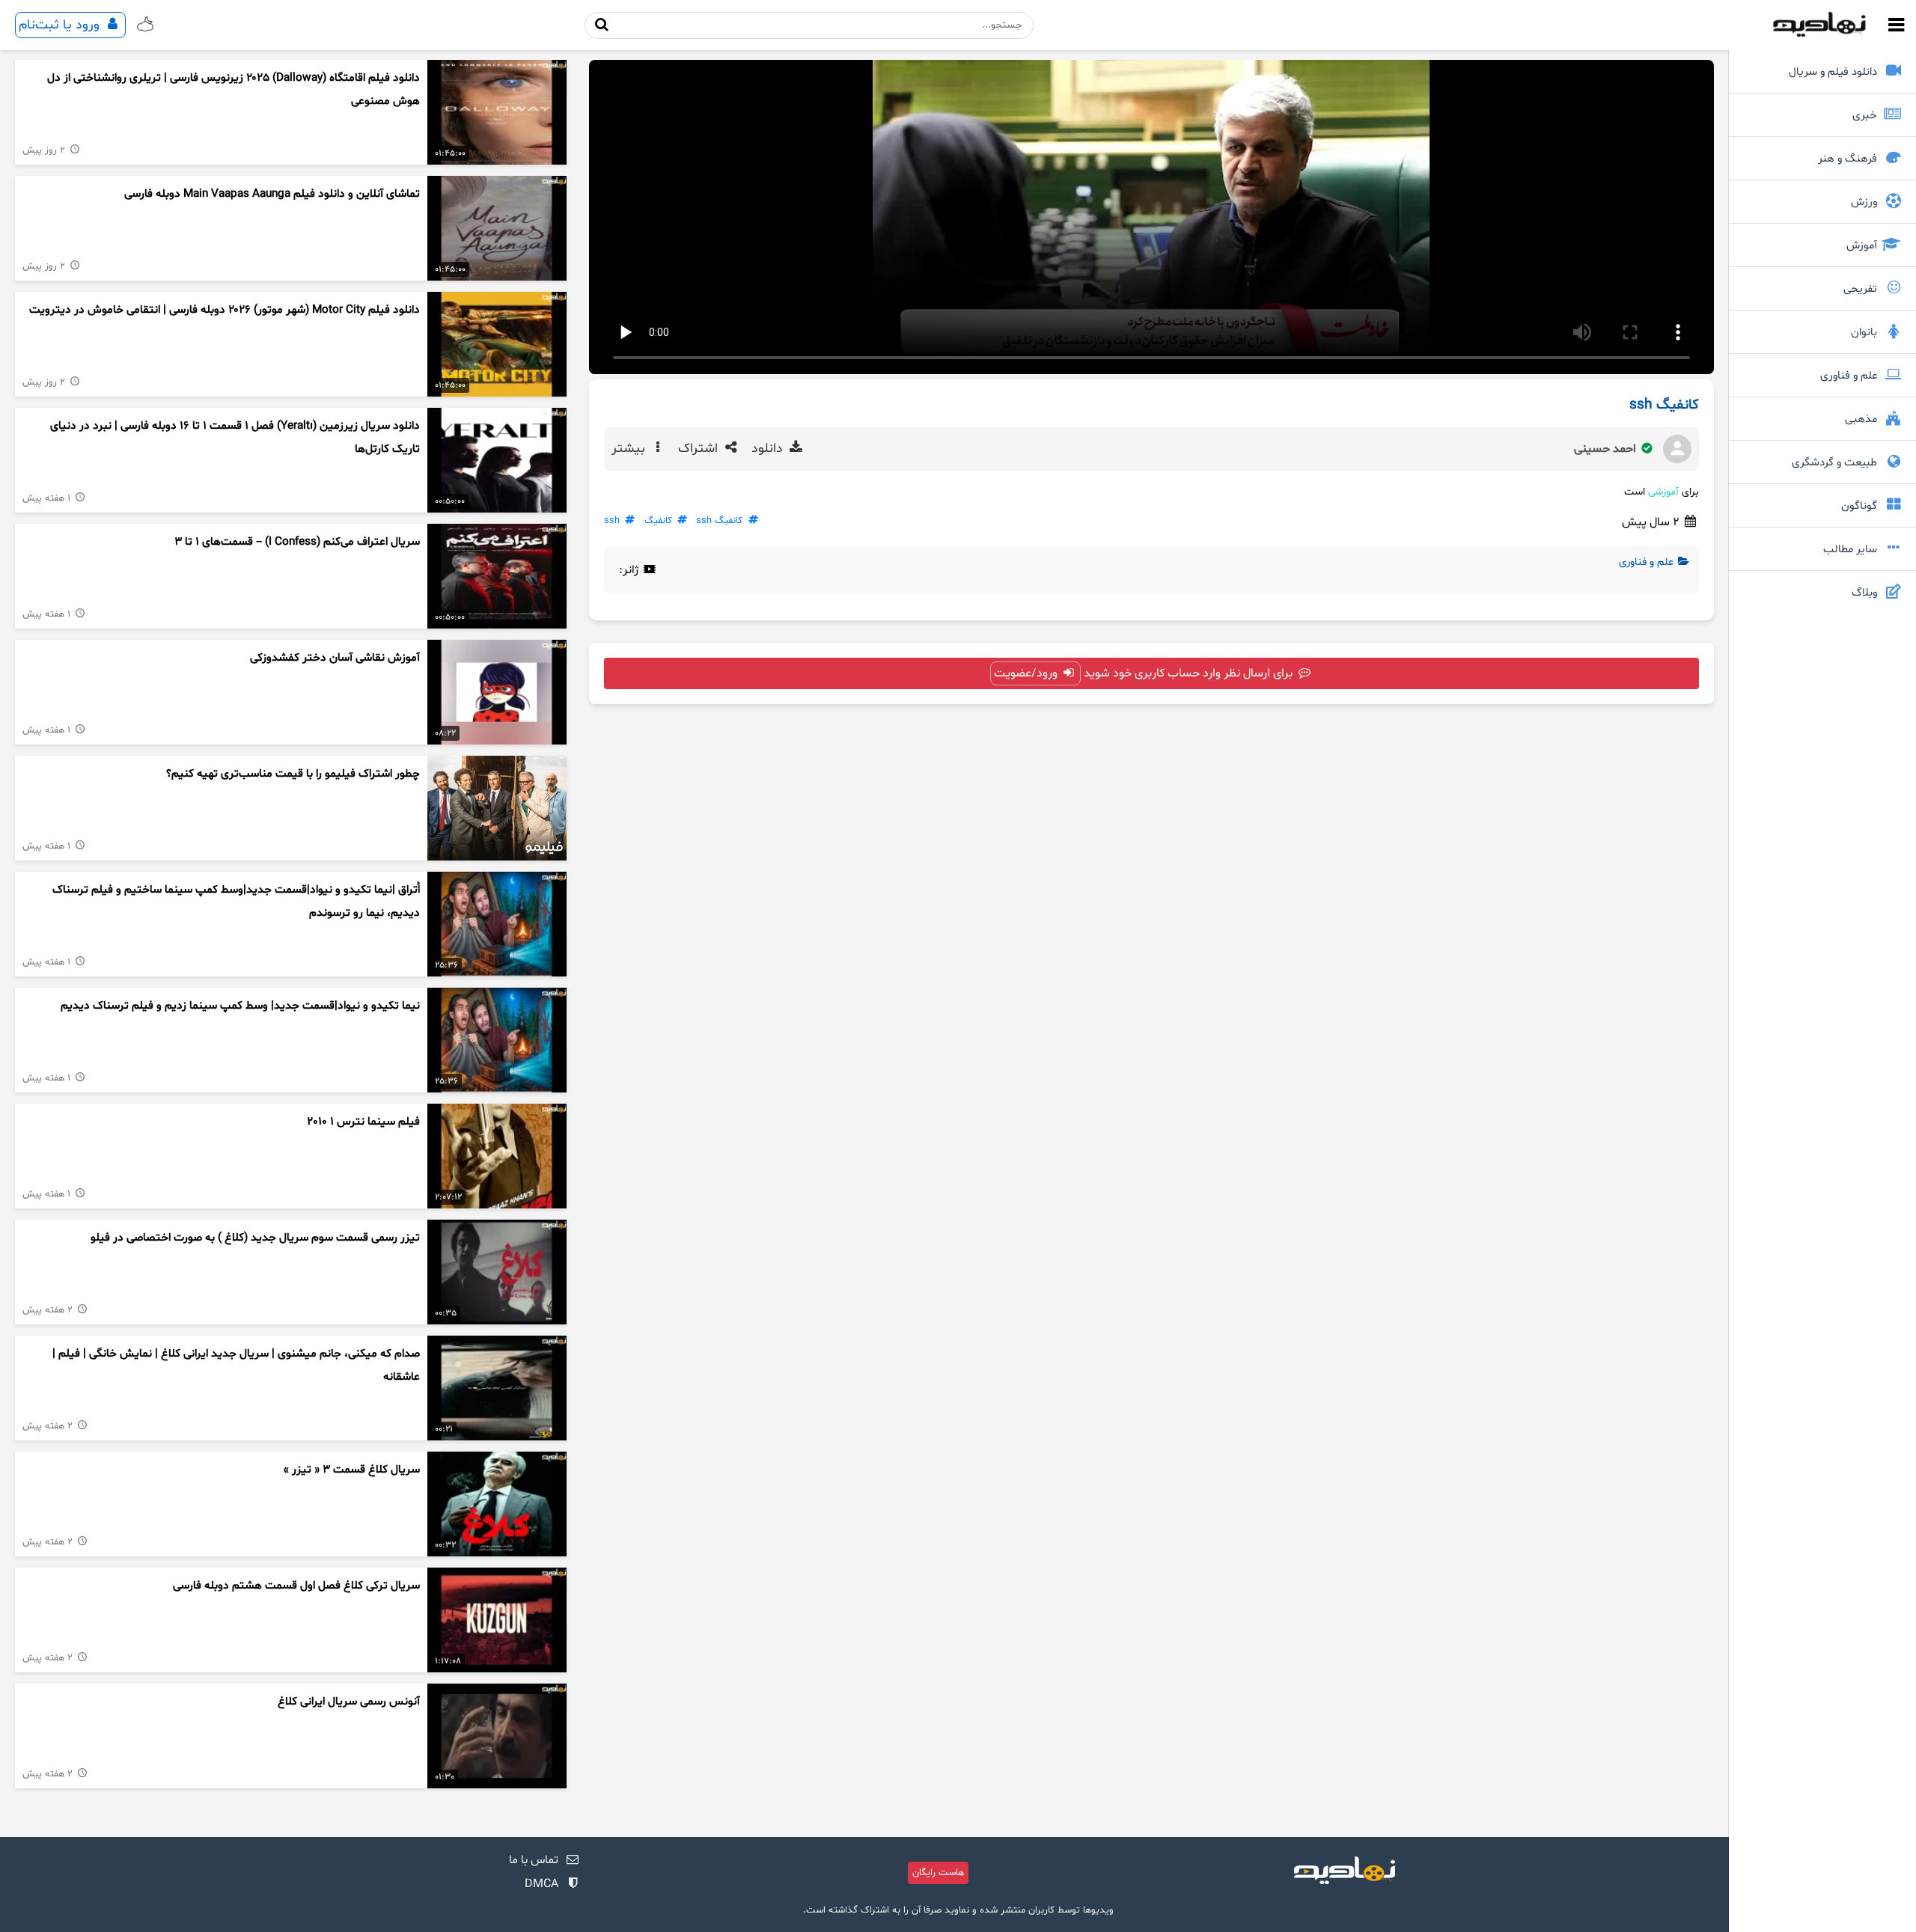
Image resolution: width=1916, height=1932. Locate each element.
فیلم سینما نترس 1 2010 (363, 1122)
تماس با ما (534, 1860)
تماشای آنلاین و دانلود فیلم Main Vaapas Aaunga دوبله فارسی (272, 194)
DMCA (541, 1884)
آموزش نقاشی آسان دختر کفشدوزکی (335, 658)
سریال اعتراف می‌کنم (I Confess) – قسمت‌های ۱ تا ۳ (297, 542)
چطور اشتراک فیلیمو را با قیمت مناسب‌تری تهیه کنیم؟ (293, 774)
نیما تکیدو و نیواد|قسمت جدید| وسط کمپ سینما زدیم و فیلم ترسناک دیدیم (240, 1006)
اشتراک (700, 449)
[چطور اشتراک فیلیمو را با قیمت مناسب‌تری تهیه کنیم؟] (497, 808)
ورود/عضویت (1027, 673)
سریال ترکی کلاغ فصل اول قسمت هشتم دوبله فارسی (296, 1586)
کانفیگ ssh (719, 521)
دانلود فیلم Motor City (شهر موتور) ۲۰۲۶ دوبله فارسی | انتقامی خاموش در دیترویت (225, 310)
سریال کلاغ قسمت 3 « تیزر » (352, 1470)
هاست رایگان (938, 1873)
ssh (612, 521)
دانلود (769, 449)
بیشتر (630, 449)
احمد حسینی (1607, 449)
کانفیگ (658, 521)
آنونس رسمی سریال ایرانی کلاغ (349, 1702)
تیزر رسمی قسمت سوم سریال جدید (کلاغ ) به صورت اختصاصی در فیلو (255, 1238)
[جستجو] (602, 25)
